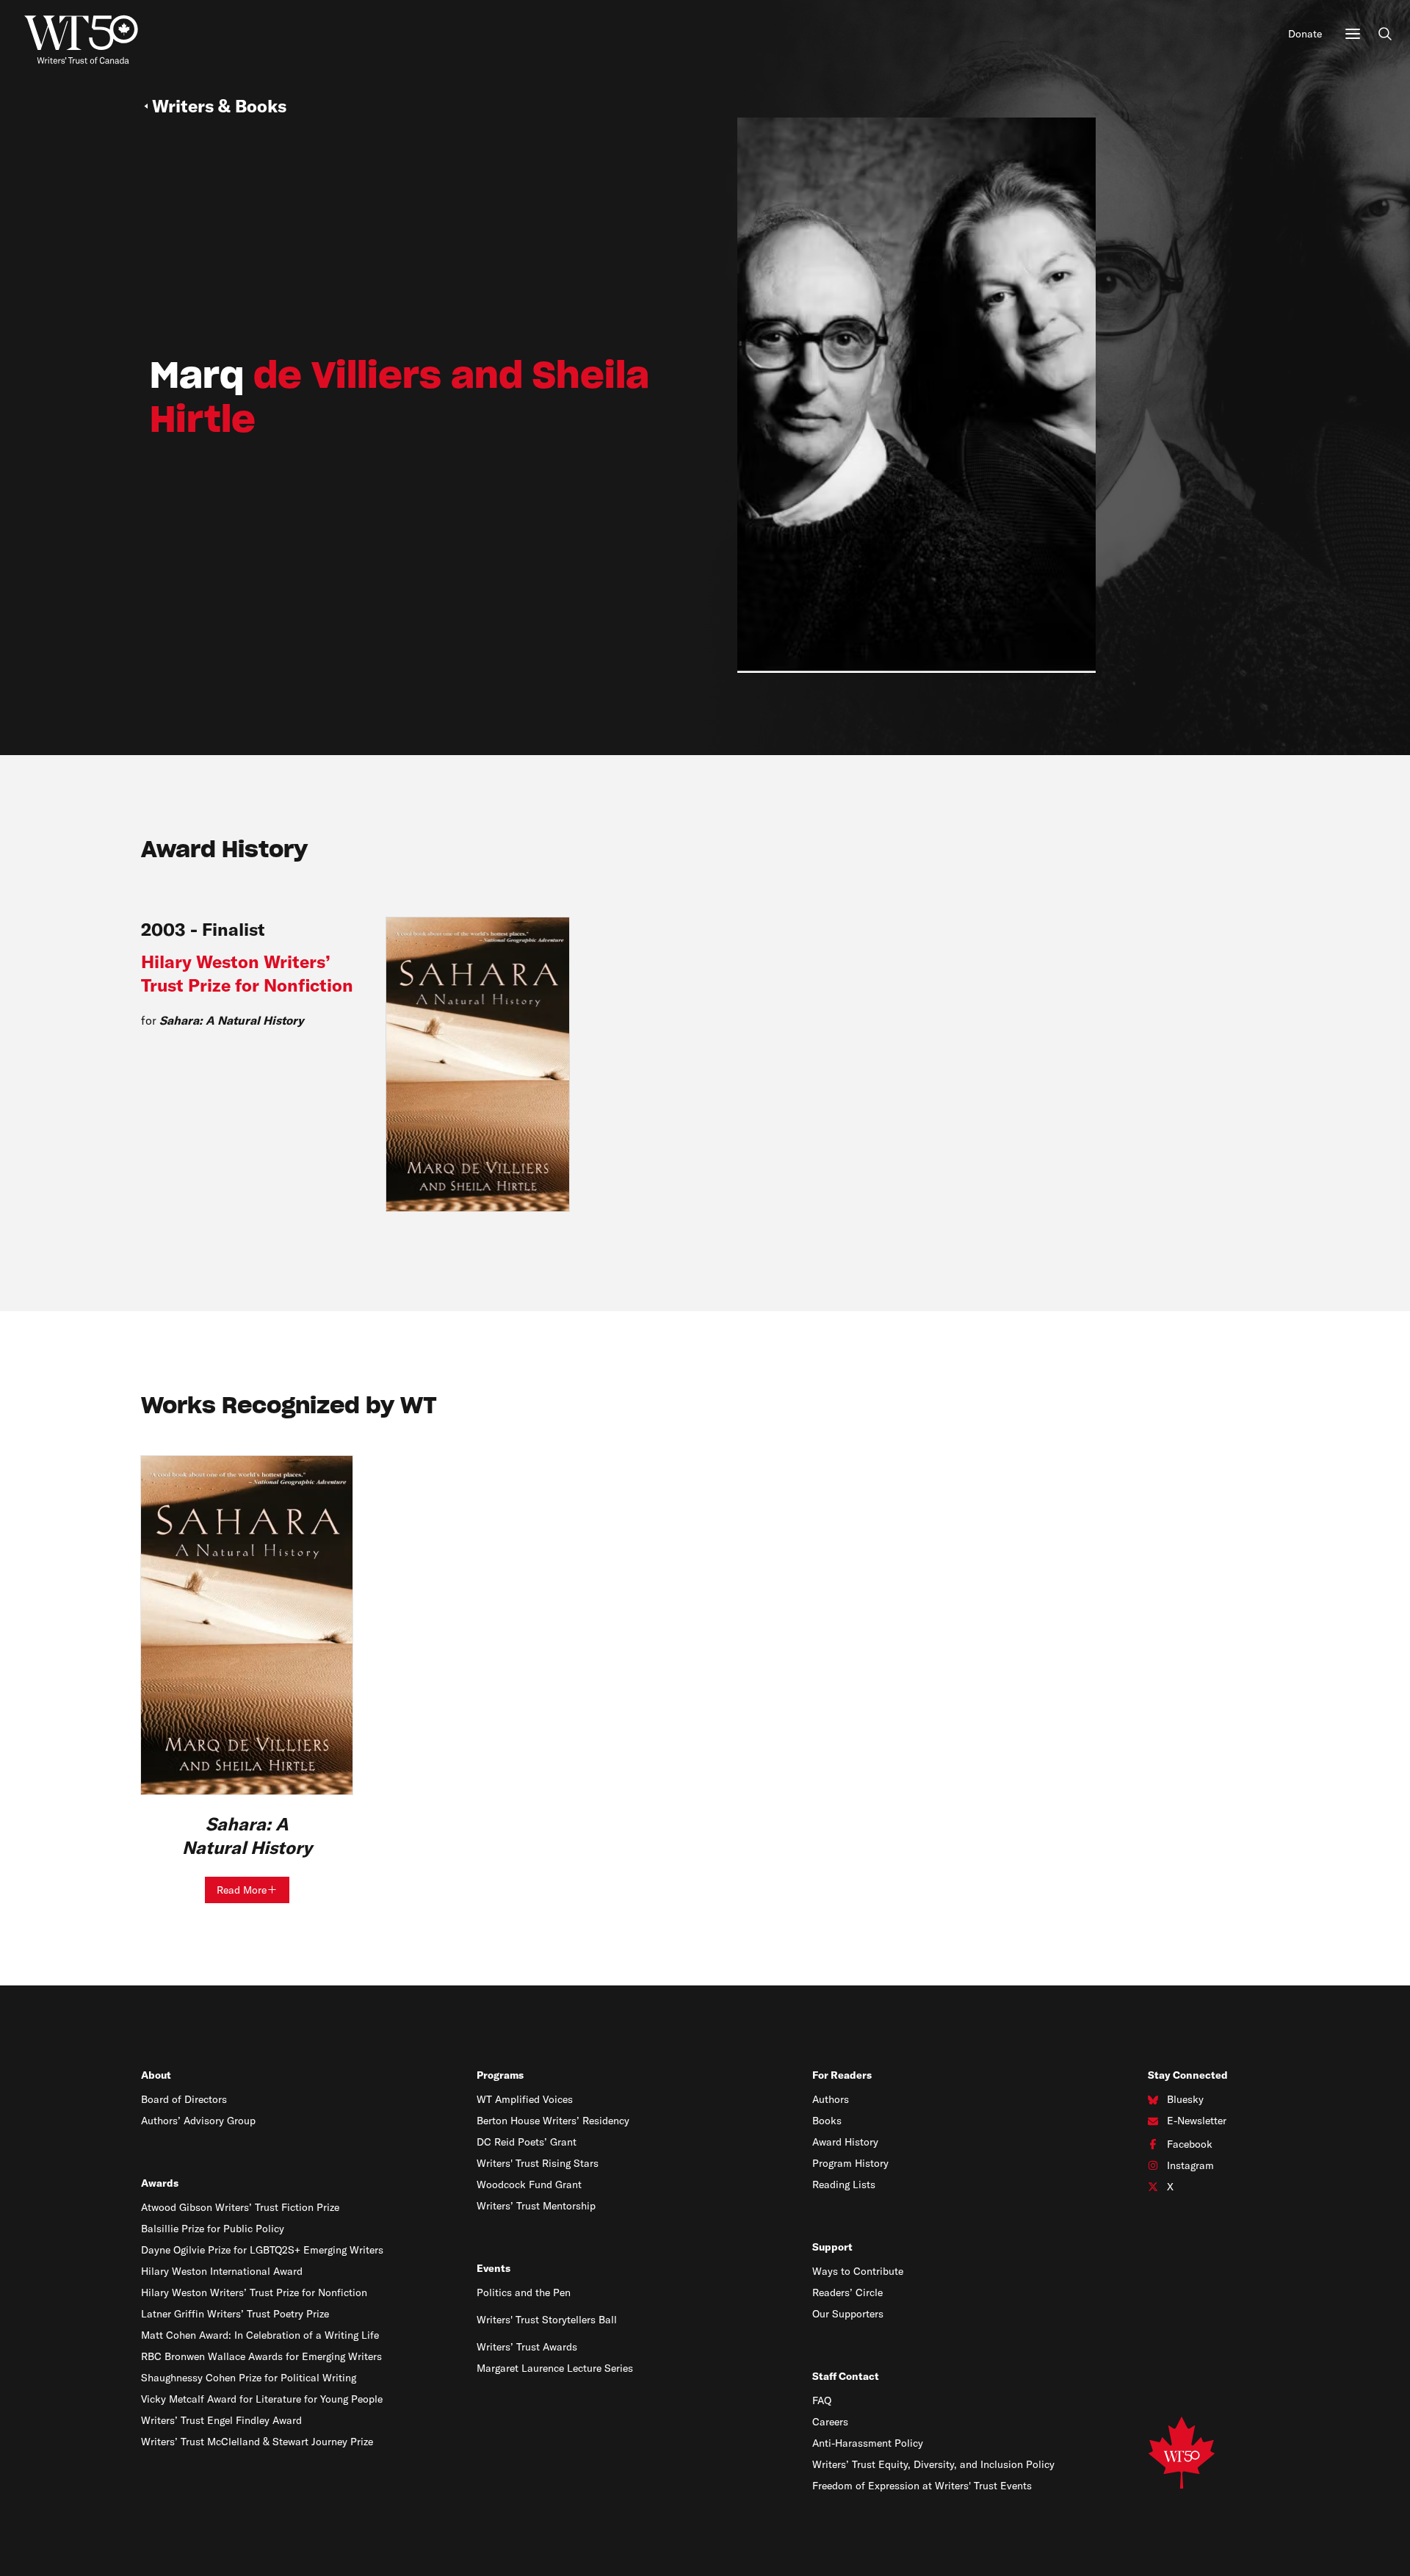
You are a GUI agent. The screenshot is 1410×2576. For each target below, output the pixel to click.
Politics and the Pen (524, 2292)
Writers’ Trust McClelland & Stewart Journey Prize (257, 2442)
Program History (850, 2163)
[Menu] (1353, 34)
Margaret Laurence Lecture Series (555, 2368)
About (156, 2075)
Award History (845, 2142)
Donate (1305, 34)
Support (832, 2247)
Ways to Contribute (858, 2271)
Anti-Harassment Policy (868, 2443)
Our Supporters (848, 2314)
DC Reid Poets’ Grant (527, 2142)
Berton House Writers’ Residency (553, 2121)
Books (827, 2121)
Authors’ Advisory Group (198, 2121)
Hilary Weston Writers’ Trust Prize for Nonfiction (254, 2292)
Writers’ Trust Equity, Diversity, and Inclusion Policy (933, 2464)
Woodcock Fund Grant (529, 2184)
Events (493, 2268)
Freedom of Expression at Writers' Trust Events (922, 2486)
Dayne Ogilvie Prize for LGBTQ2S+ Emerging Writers (262, 2250)
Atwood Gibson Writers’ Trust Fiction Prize (240, 2207)
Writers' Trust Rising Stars (538, 2163)
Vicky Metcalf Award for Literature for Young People (262, 2399)
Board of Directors (184, 2099)
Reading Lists (844, 2184)
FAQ (822, 2400)
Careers (830, 2422)
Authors (831, 2099)
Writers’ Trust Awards (527, 2347)
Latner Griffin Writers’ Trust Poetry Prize (235, 2314)
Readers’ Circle (847, 2292)
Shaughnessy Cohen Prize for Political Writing (249, 2378)
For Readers (842, 2075)
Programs (500, 2075)
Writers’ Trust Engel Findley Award (221, 2420)
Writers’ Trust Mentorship (536, 2206)
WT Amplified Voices (525, 2099)
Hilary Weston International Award (222, 2271)
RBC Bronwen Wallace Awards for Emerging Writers (261, 2356)
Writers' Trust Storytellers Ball (547, 2320)
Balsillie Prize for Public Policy (213, 2229)
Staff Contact (846, 2376)
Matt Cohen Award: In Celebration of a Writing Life (260, 2335)
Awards (160, 2183)
